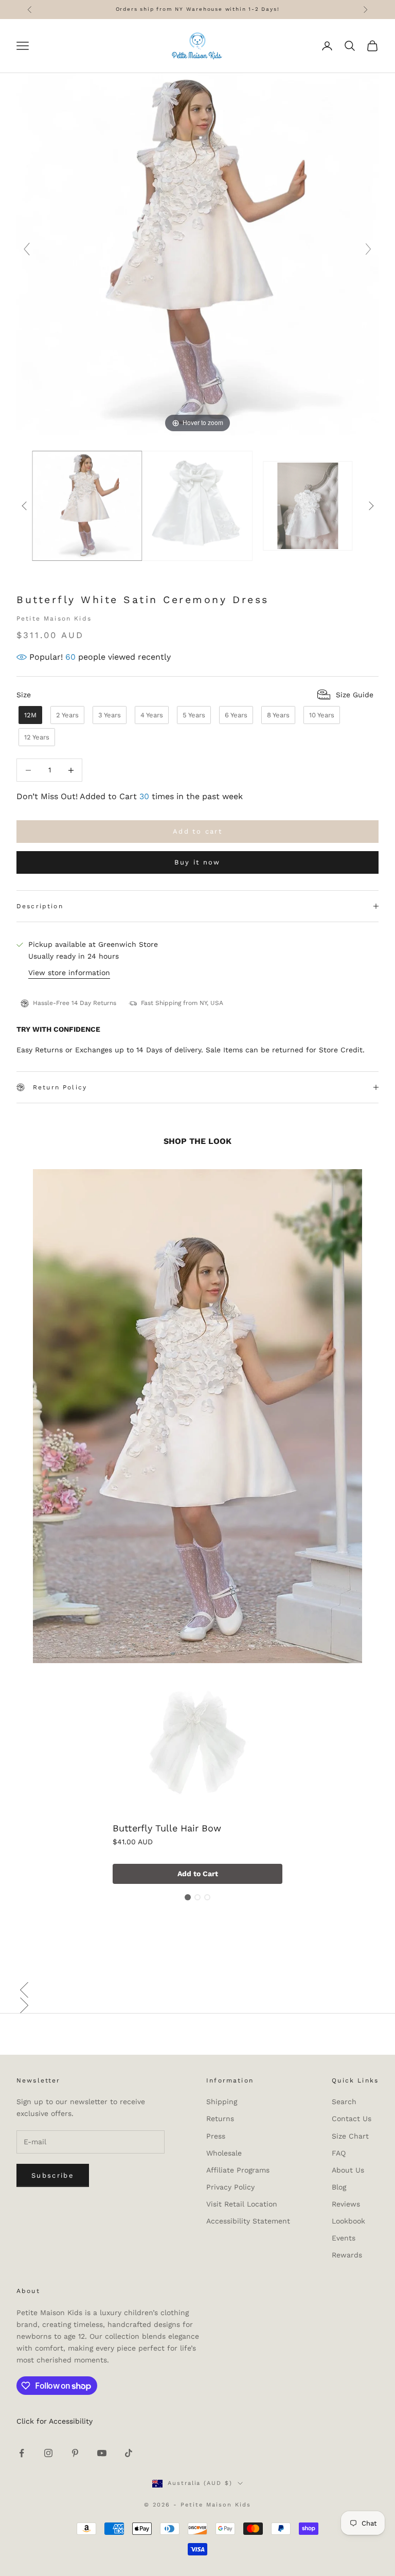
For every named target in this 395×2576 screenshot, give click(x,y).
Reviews (346, 2204)
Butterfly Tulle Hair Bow (167, 1828)
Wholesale (224, 2153)
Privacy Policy (230, 2187)
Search (344, 2102)
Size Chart (350, 2136)
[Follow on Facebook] (22, 2453)
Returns (220, 2119)
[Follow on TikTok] (129, 2453)
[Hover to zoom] (197, 253)
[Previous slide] (27, 249)
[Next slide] (368, 249)
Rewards (347, 2255)
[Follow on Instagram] (48, 2453)
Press (216, 2136)
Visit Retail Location (242, 2204)
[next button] (371, 506)
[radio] (29, 715)
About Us (348, 2170)
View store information (69, 973)
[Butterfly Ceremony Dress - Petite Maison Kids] (198, 506)
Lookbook (348, 2221)
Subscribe (53, 2175)
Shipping (222, 2102)
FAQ (339, 2153)
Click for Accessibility (55, 2421)
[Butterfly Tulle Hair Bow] (197, 1745)
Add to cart (197, 831)
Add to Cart (198, 1874)
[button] (197, 1990)
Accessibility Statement (248, 2221)
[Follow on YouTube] (102, 2453)
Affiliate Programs (238, 2170)
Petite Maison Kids (54, 619)
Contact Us (352, 2119)
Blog (339, 2187)
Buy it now (197, 862)
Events (344, 2238)
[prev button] (24, 506)
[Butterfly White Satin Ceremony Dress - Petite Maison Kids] (87, 506)
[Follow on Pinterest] (75, 2453)
